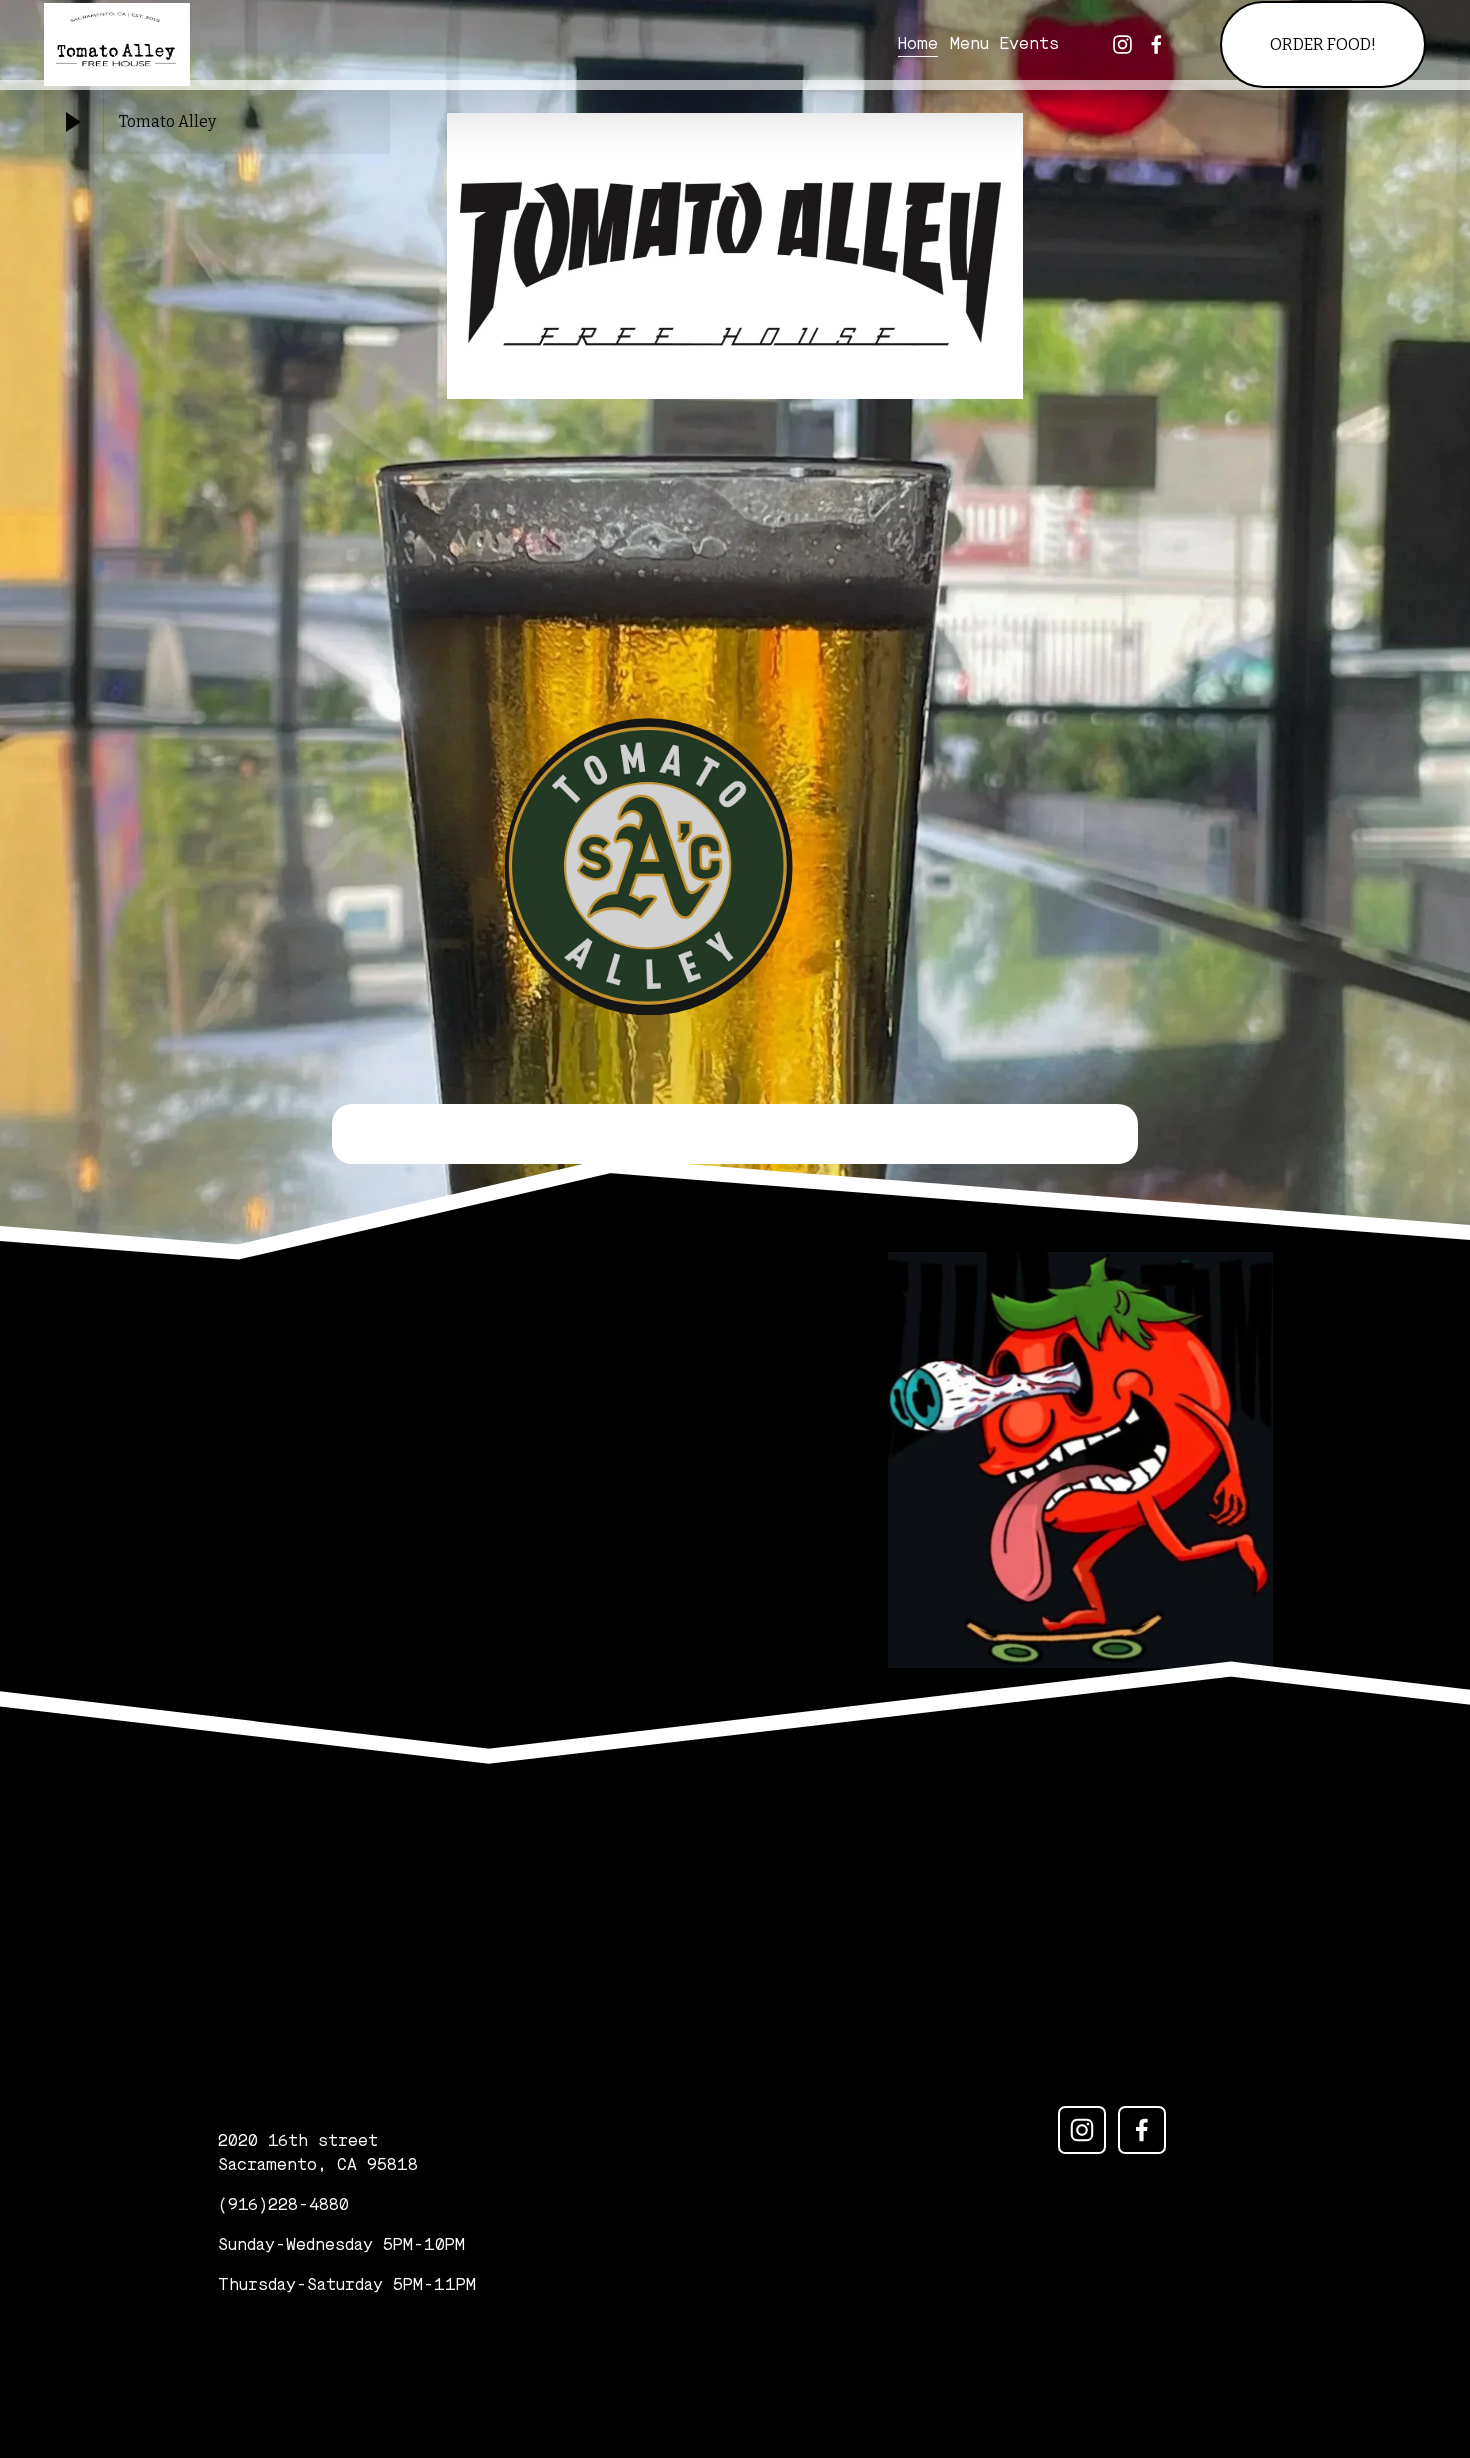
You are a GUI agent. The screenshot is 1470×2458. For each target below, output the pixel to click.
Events (1029, 45)
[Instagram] (1122, 44)
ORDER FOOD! (1323, 44)
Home (918, 45)
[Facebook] (1156, 44)
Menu (969, 45)
